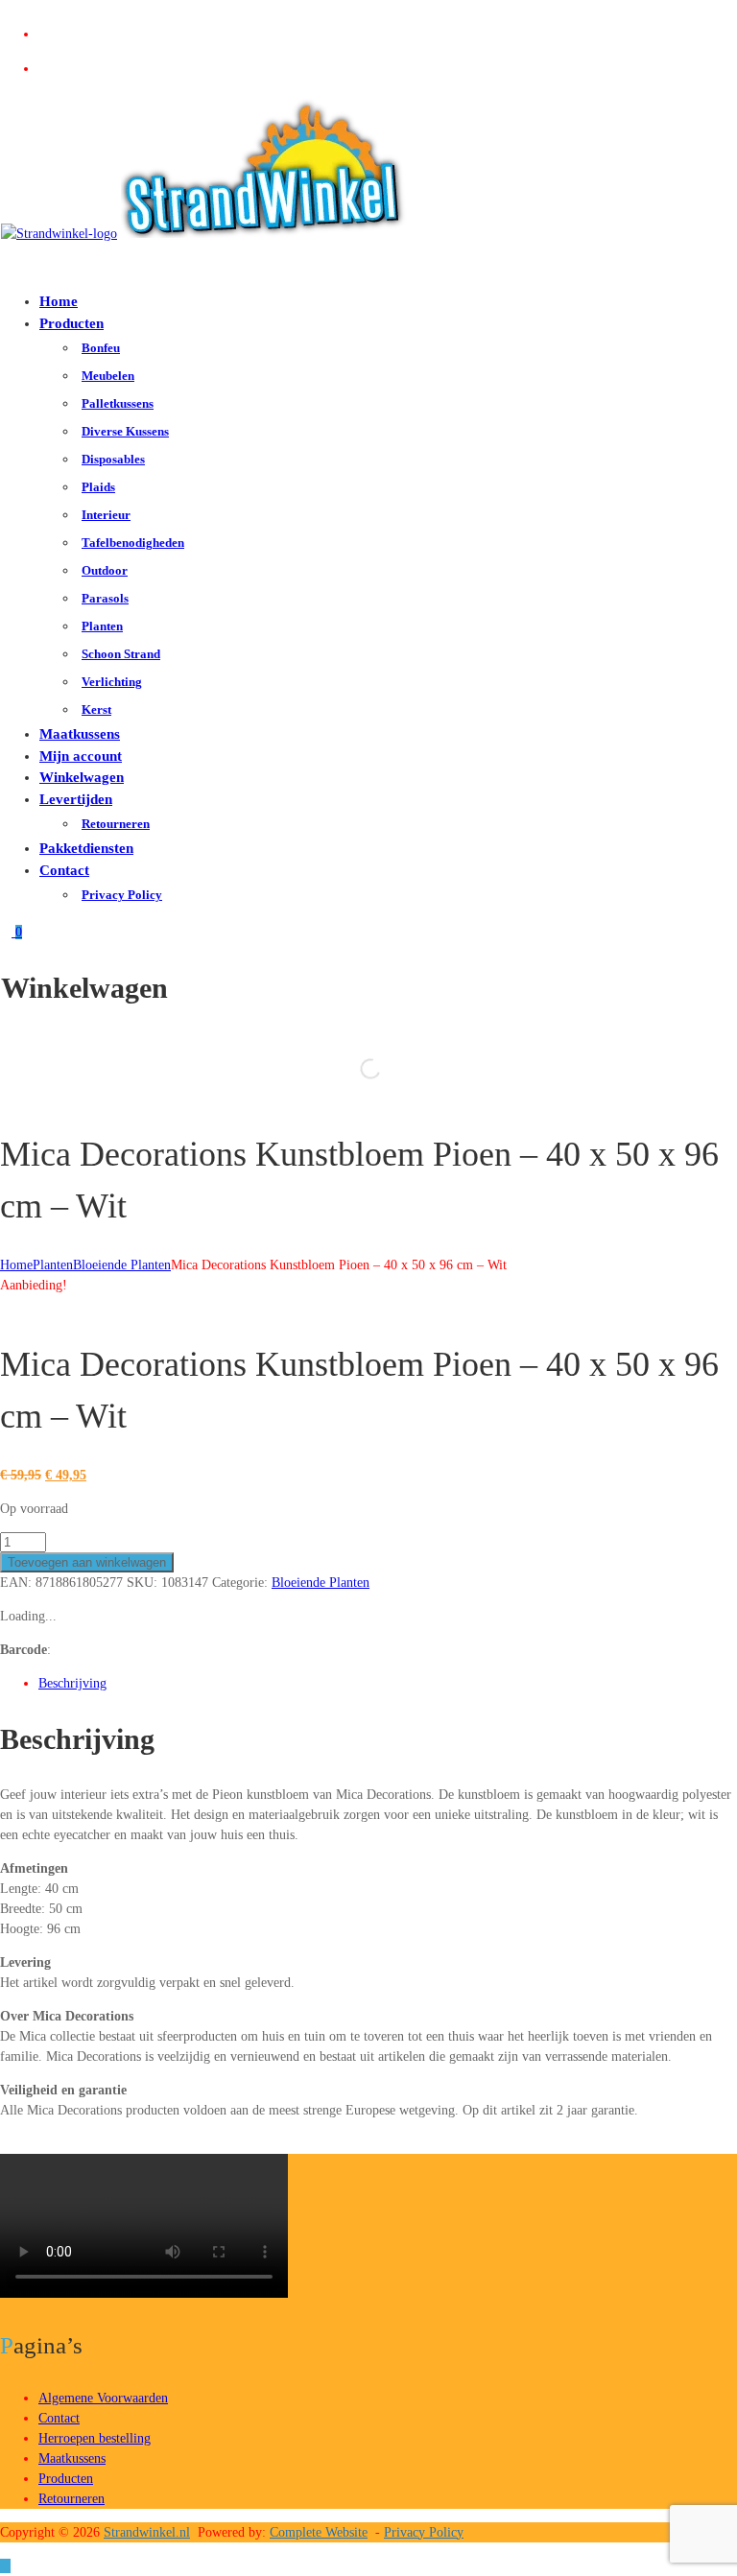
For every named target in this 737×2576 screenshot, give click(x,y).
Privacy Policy (122, 895)
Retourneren (116, 824)
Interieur (106, 515)
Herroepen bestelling (95, 2438)
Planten (102, 626)
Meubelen (108, 376)
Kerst (96, 709)
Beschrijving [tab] (72, 1683)
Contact (64, 870)
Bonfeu (101, 348)
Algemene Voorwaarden (103, 2398)
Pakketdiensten (86, 848)
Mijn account (81, 756)
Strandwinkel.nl (147, 2532)
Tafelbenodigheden (133, 543)
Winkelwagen (82, 777)
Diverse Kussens (125, 431)
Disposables (113, 459)
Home (59, 301)
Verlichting (112, 682)
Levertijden (76, 799)
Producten (71, 323)
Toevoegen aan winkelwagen (87, 1562)
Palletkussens (118, 403)
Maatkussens (80, 734)
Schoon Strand (121, 654)
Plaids (98, 487)
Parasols (105, 598)
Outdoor (105, 570)
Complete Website (319, 2532)
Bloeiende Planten (122, 1265)
